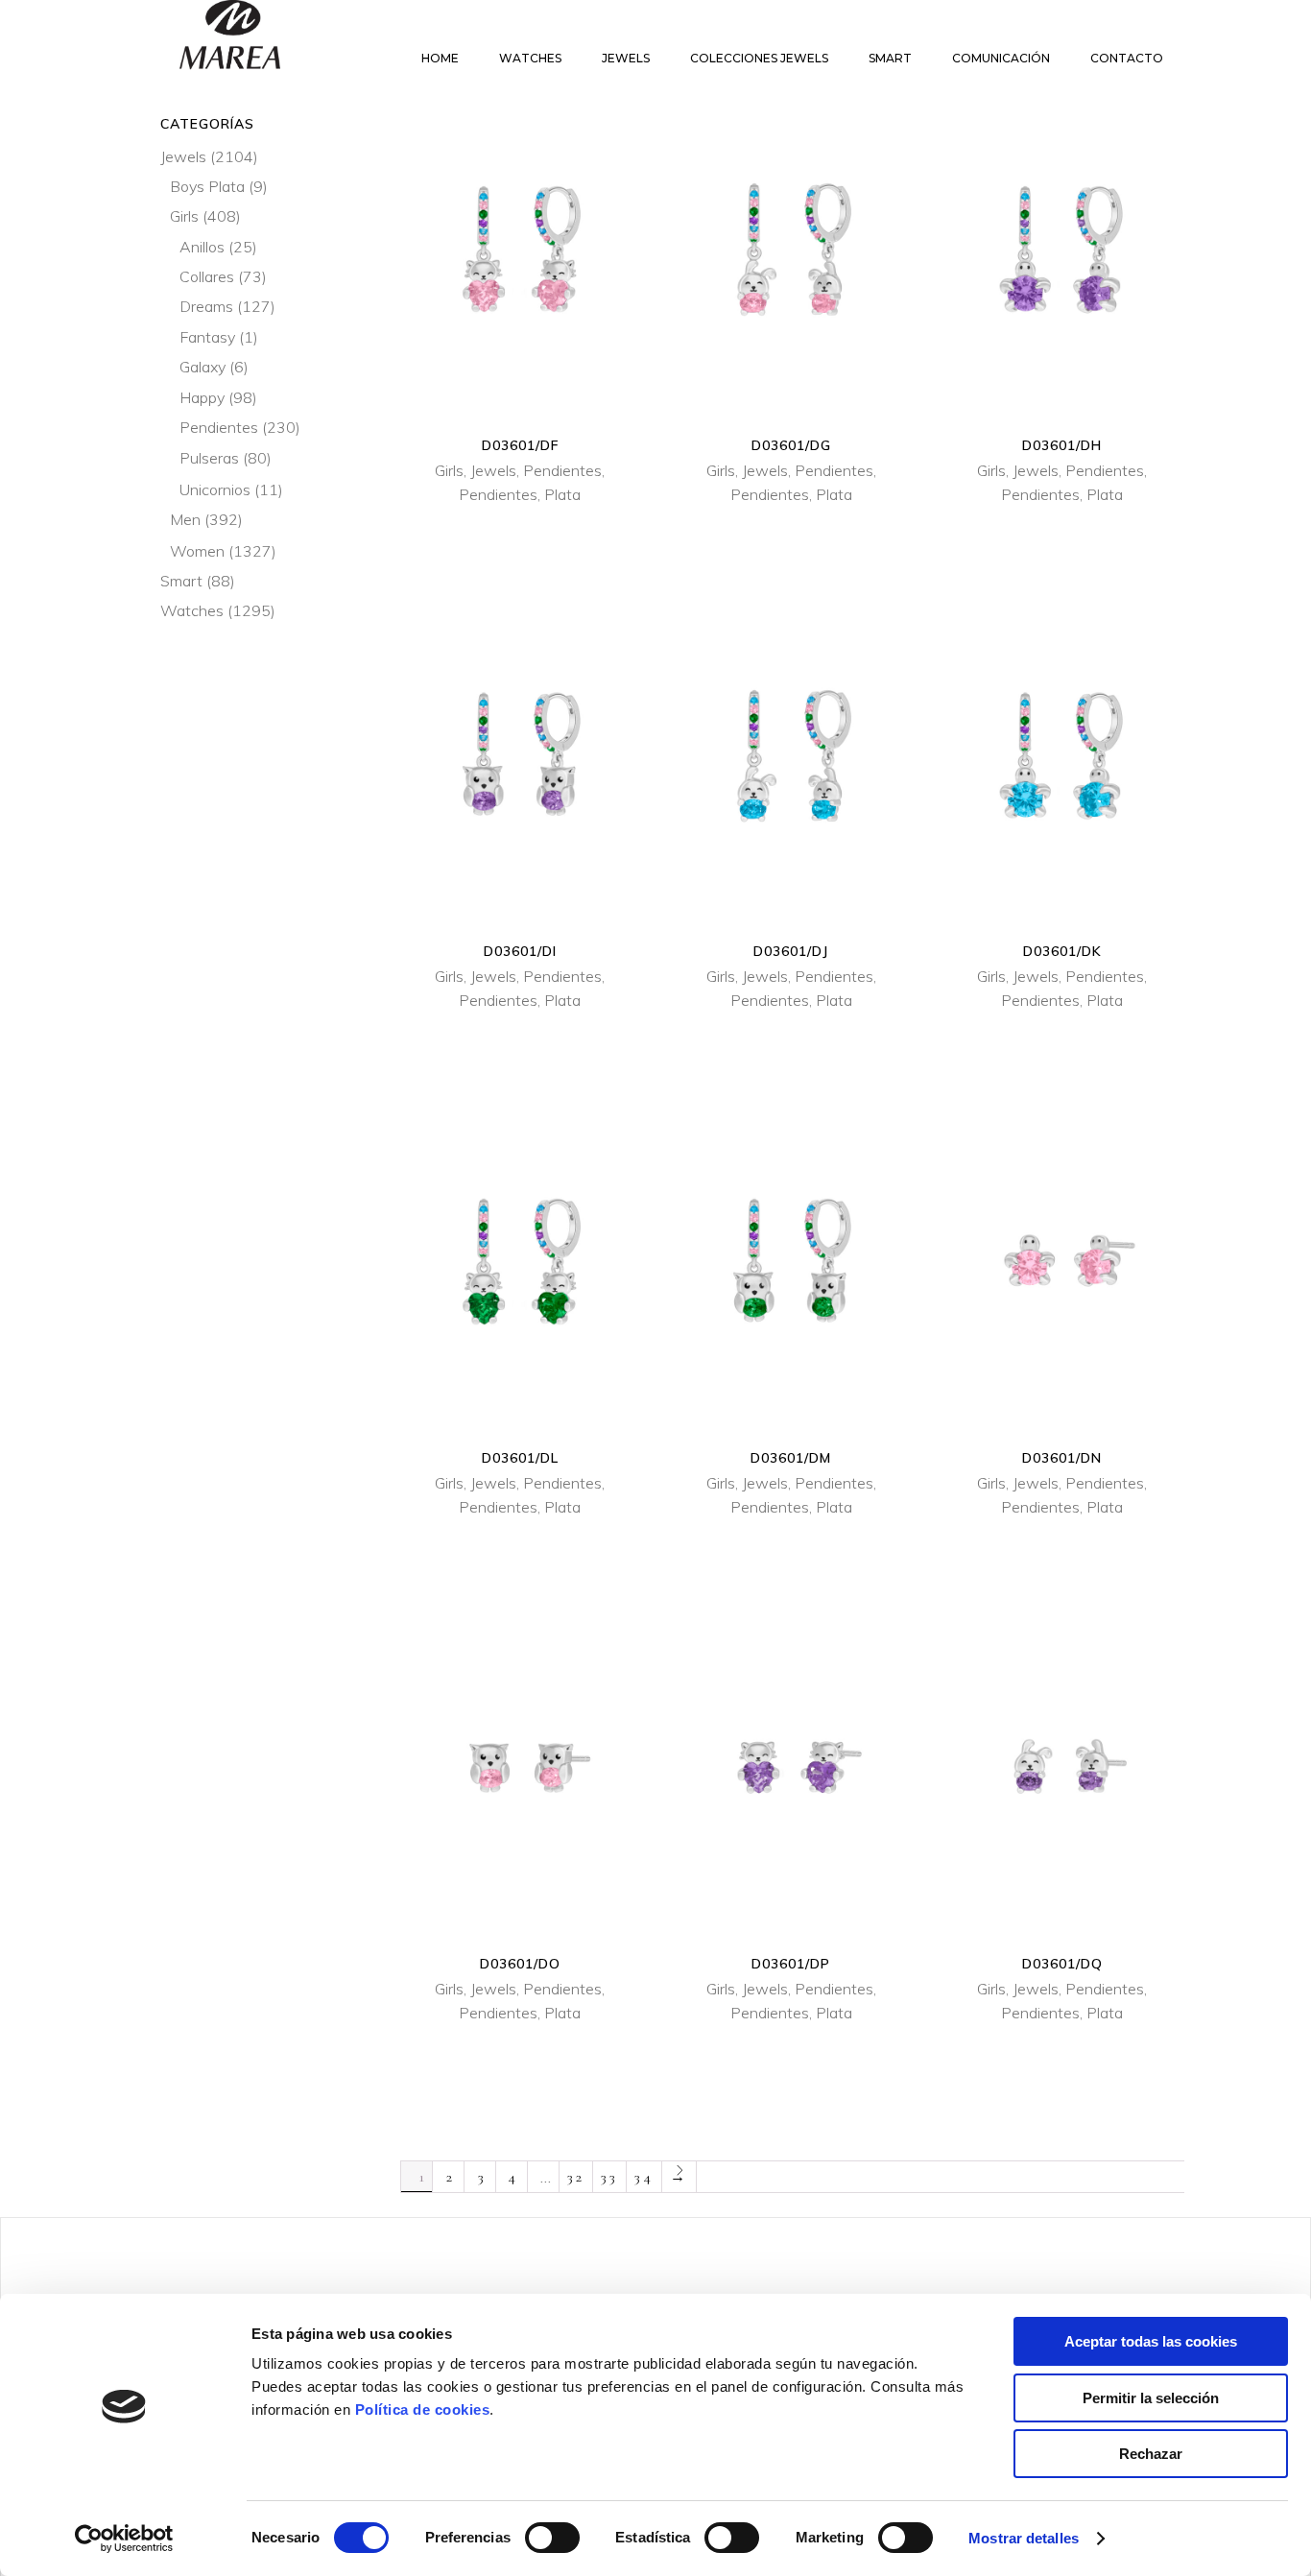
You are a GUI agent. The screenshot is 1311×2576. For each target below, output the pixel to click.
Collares (207, 276)
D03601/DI (520, 951)
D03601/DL (520, 1458)
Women (197, 551)
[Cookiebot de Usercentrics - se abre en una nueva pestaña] (124, 2539)
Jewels (493, 470)
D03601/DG (791, 445)
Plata (562, 494)
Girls (449, 470)
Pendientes (562, 470)
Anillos (202, 247)
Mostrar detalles (1024, 2538)
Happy (202, 397)
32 (576, 2177)
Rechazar (1151, 2454)
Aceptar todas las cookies (1151, 2341)
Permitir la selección (1151, 2398)
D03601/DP (791, 1964)
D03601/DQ (1062, 1964)
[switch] (552, 2538)
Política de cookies (423, 2409)
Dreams (206, 306)
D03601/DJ (791, 951)
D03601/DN (1062, 1458)
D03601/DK (1062, 951)
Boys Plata (207, 186)
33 (609, 2177)
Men (185, 519)
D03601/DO (520, 1964)
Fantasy (207, 337)
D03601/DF (520, 445)
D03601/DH (1062, 445)
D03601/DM (791, 1458)
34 (644, 2177)
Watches (192, 610)
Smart (181, 581)
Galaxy (203, 367)
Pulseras (209, 458)
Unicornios (215, 489)
